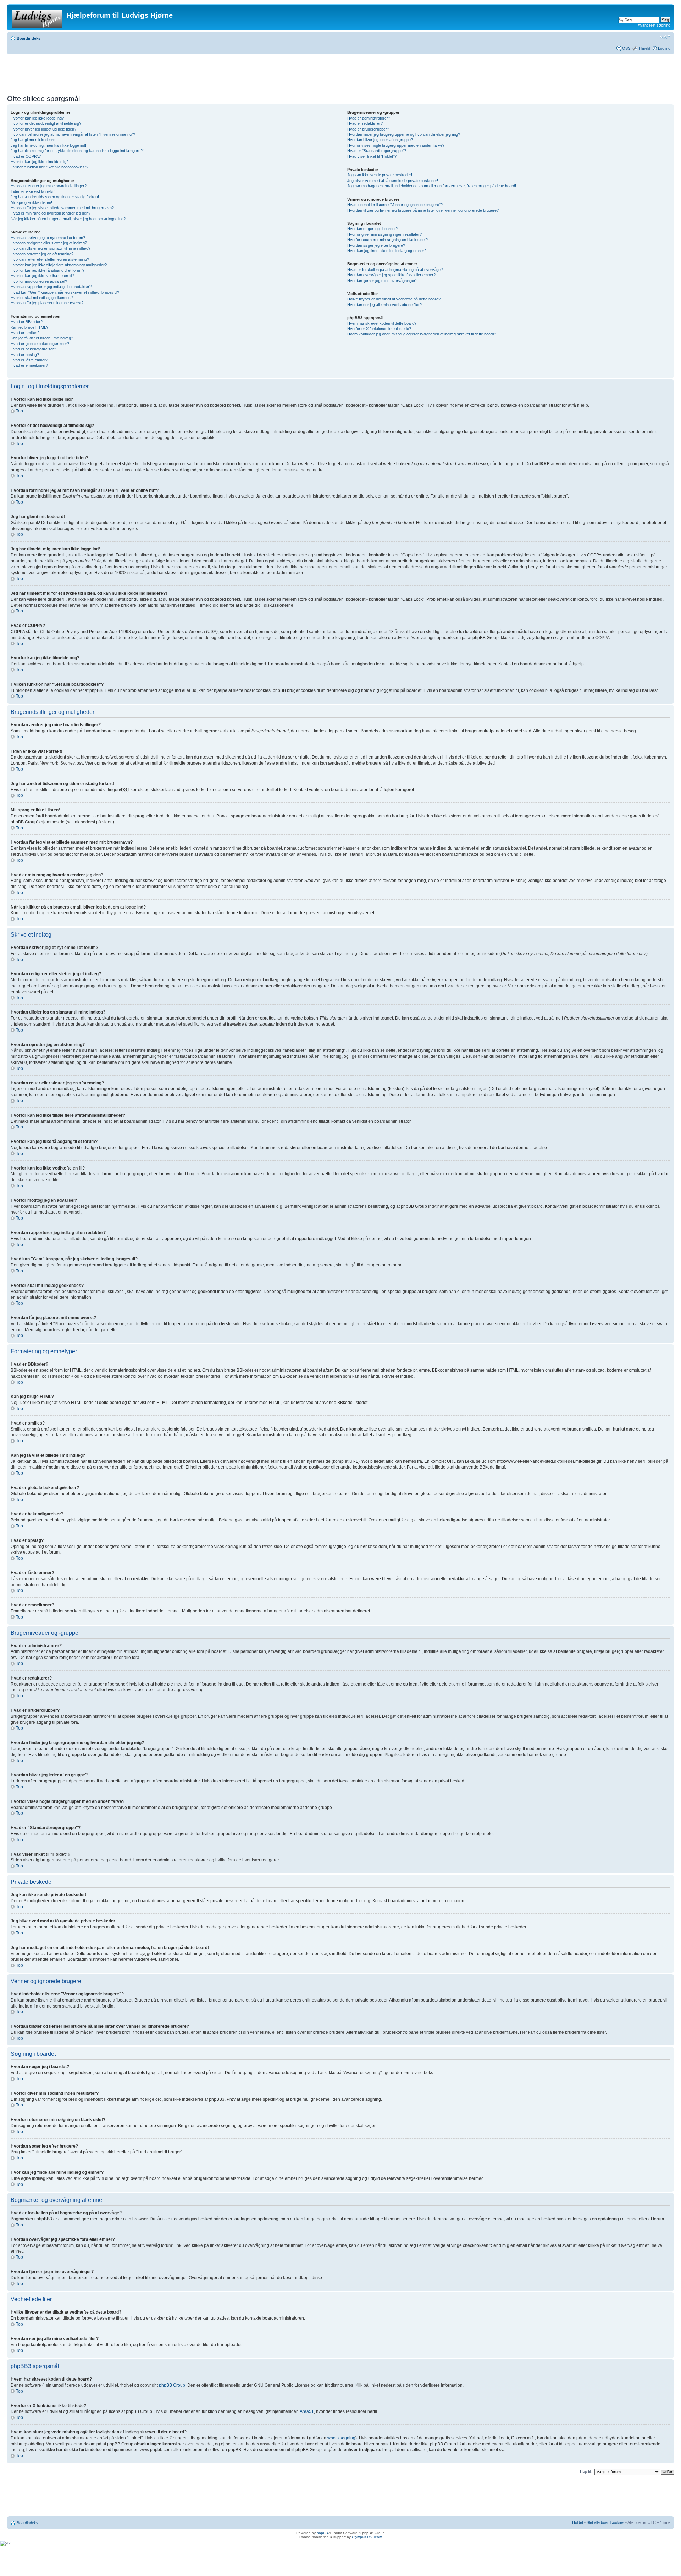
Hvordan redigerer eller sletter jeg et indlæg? (49, 243)
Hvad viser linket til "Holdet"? (372, 156)
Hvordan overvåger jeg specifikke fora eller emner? (391, 275)
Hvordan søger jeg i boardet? (372, 229)
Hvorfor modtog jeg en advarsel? (39, 281)
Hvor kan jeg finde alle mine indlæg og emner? (387, 251)
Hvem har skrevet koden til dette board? (382, 323)
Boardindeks (29, 38)
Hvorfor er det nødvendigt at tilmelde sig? (46, 123)
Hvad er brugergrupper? (368, 129)
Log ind (664, 48)
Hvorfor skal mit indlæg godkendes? (42, 298)
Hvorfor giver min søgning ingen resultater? (384, 234)
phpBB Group (172, 2385)
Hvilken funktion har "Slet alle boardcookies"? (49, 167)
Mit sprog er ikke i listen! (31, 202)
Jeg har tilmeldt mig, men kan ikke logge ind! (48, 145)
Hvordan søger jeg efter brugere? (376, 245)
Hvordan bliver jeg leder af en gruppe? (380, 140)
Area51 (307, 2411)
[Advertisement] (340, 72)
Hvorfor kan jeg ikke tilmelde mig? (40, 162)
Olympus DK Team (367, 2537)
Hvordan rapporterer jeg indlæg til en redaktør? (51, 287)
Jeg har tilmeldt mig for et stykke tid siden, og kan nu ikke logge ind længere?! (77, 151)
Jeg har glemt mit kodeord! (34, 140)
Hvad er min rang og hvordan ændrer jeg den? (51, 213)
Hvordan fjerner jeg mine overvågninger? (382, 281)
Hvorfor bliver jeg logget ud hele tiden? (43, 129)
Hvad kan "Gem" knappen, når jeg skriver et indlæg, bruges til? (65, 292)
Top (20, 411)
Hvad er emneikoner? (29, 365)
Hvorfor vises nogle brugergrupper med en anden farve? (396, 145)
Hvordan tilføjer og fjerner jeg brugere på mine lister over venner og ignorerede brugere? (423, 210)
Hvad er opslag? (25, 355)
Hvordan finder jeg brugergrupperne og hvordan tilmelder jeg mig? (404, 134)
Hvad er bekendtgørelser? (33, 349)
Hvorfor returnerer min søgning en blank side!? (387, 240)
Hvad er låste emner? (29, 360)
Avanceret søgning (654, 25)
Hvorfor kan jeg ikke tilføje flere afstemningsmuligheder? (59, 265)
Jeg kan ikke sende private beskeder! (380, 175)
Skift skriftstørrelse (665, 37)
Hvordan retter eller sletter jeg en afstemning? (50, 259)
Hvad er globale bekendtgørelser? (40, 344)
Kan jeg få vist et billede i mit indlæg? (42, 338)
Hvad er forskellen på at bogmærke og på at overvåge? (395, 270)
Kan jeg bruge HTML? (29, 327)
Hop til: (586, 2471)
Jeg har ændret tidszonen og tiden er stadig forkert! (55, 197)
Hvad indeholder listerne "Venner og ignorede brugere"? (395, 205)
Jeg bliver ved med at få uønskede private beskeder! (393, 181)
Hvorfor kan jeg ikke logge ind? (37, 118)
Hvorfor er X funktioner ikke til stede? (379, 329)
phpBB (322, 2533)
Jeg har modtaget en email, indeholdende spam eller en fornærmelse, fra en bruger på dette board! (432, 186)
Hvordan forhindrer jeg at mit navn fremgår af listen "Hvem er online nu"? (73, 134)
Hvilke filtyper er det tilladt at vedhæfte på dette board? (394, 299)
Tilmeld (644, 48)
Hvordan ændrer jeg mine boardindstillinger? (49, 186)
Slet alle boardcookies (605, 2522)
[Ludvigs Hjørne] (38, 17)
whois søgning (341, 2438)
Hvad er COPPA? (26, 156)
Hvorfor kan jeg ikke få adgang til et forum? (48, 270)
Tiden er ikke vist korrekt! (33, 191)
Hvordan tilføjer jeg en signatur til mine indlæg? (51, 248)
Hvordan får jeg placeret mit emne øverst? (47, 303)
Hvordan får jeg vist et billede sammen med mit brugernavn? (62, 208)
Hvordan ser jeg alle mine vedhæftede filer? (384, 305)
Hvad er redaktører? (365, 123)
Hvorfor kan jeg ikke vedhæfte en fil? (42, 276)
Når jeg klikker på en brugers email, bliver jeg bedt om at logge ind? (68, 219)
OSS (626, 48)
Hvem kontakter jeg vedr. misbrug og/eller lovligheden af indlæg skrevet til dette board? (422, 334)
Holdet (578, 2522)
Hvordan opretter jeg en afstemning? (42, 254)
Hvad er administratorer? (369, 118)
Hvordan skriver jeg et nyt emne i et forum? (48, 238)
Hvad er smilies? (25, 333)
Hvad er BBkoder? (27, 322)
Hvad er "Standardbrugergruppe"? (377, 151)
